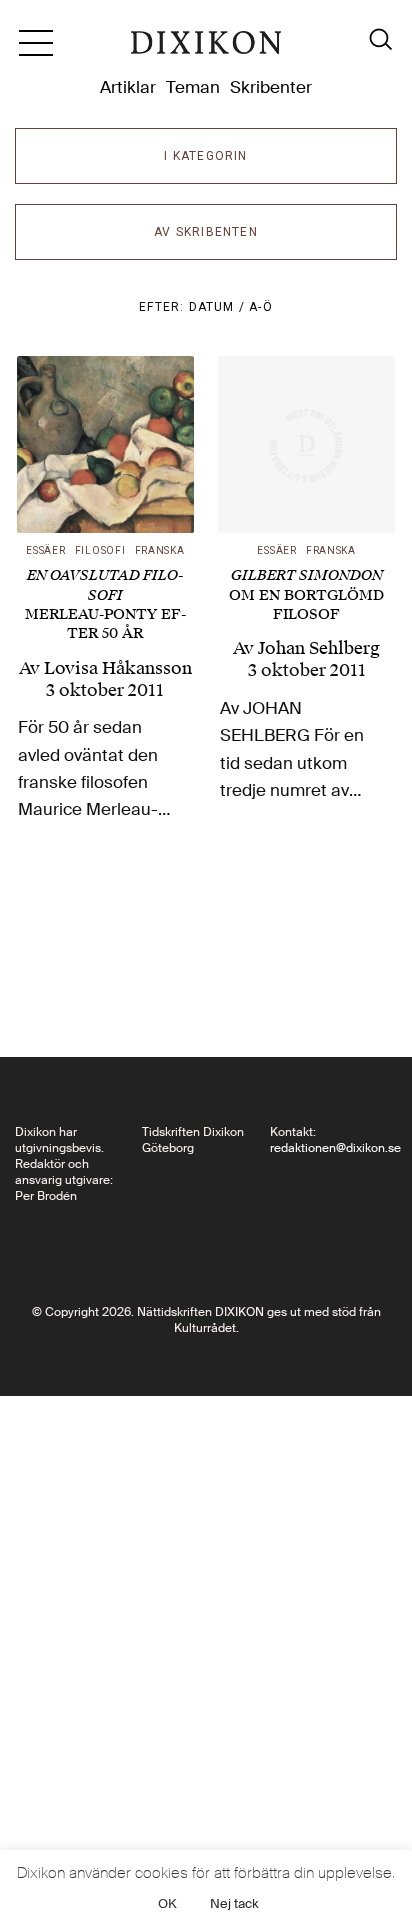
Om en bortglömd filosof (306, 594)
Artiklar (128, 87)
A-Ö (261, 307)
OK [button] (167, 1903)
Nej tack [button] (234, 1903)
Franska (160, 550)
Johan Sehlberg (319, 648)
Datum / (219, 307)
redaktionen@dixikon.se (335, 1148)
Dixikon (206, 50)
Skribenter (271, 87)
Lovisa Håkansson (118, 668)
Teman (193, 87)
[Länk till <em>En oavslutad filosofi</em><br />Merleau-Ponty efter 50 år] (105, 444)
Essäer (45, 550)
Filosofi (100, 550)
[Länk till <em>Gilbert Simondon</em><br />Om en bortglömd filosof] (306, 444)
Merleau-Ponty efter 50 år (105, 604)
